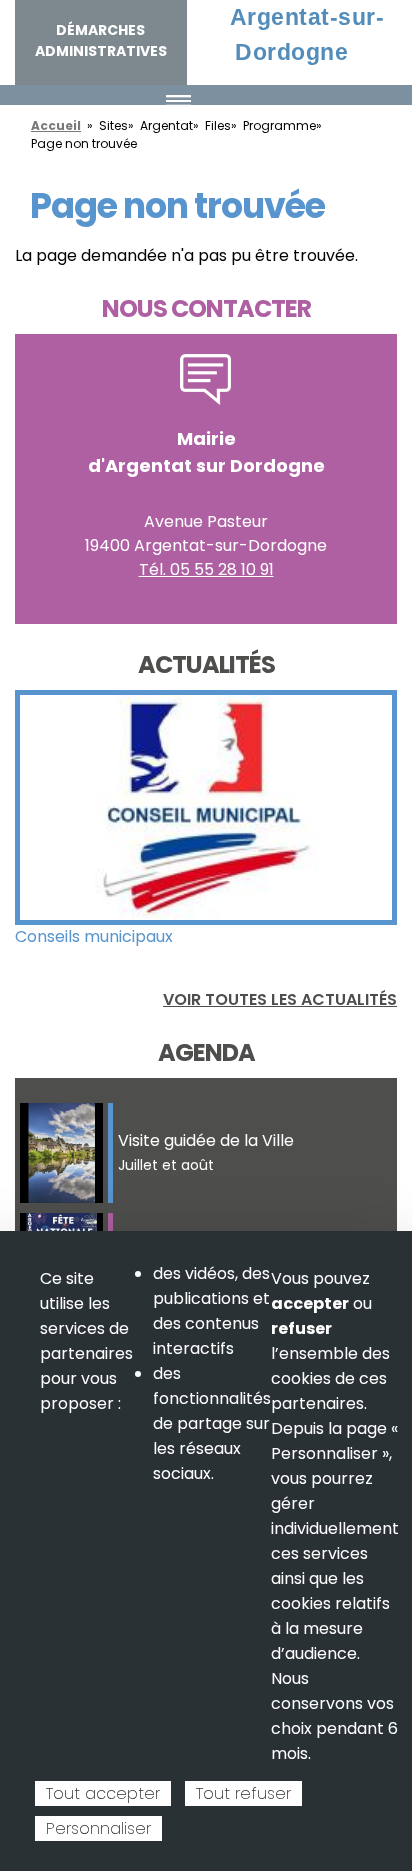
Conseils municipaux (94, 936)
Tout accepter (103, 1793)
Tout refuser (243, 1793)
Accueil (56, 125)
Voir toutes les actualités (280, 999)
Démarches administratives (101, 40)
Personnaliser (98, 1828)
